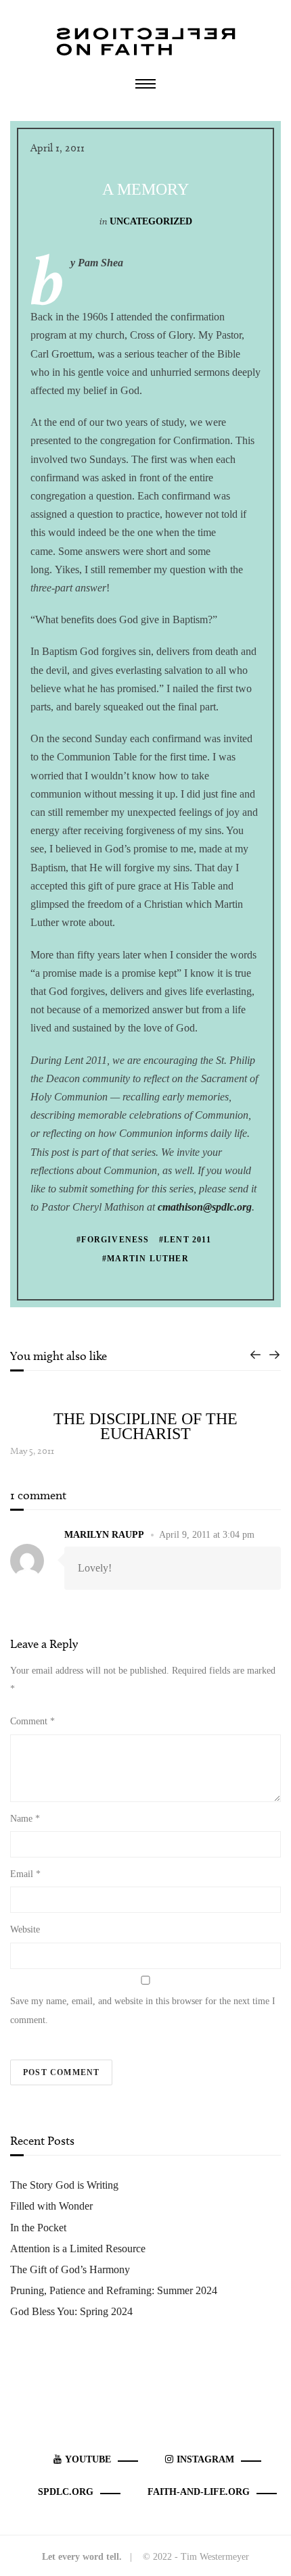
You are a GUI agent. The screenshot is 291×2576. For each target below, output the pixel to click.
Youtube (88, 2459)
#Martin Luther (145, 1259)
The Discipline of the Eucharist (145, 1426)
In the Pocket (38, 2228)
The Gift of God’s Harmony (70, 2269)
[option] (145, 1426)
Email (25, 1874)
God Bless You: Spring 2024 (71, 2311)
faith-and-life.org (199, 2492)
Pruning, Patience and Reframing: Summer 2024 (114, 2290)
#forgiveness (113, 1240)
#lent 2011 (185, 1240)
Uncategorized (151, 221)
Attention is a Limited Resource (78, 2249)
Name (25, 1819)
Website (25, 1929)
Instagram (205, 2459)
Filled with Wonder (51, 2206)
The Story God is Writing (64, 2185)
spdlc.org (66, 2492)
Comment (32, 1721)
